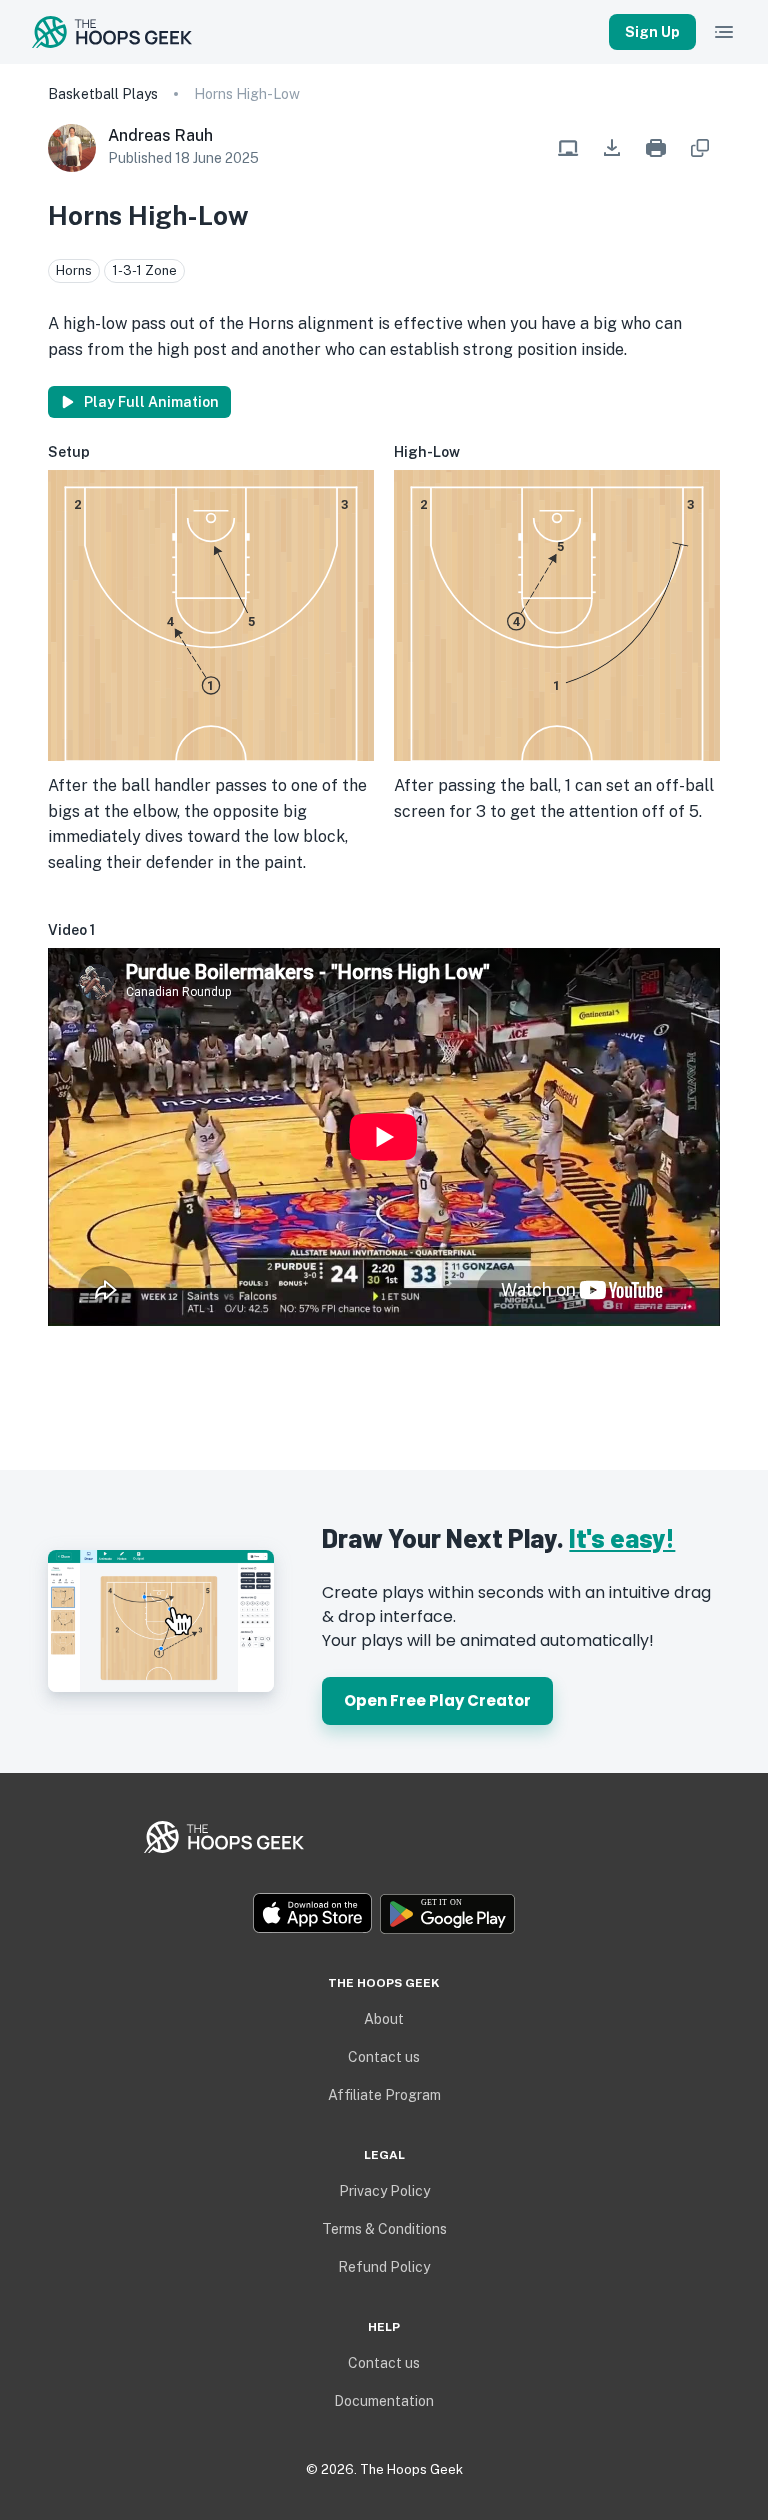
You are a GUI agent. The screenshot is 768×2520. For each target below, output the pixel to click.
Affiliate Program (384, 2095)
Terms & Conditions (384, 2229)
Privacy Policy (384, 2191)
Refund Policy (384, 2267)
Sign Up (652, 32)
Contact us (384, 2057)
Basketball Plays (103, 94)
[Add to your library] (700, 148)
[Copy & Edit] (568, 148)
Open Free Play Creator (437, 1700)
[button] (612, 148)
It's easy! (622, 1537)
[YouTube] (400, 1874)
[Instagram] (384, 1874)
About (384, 2019)
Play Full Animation (151, 402)
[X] (368, 1874)
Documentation (384, 2401)
